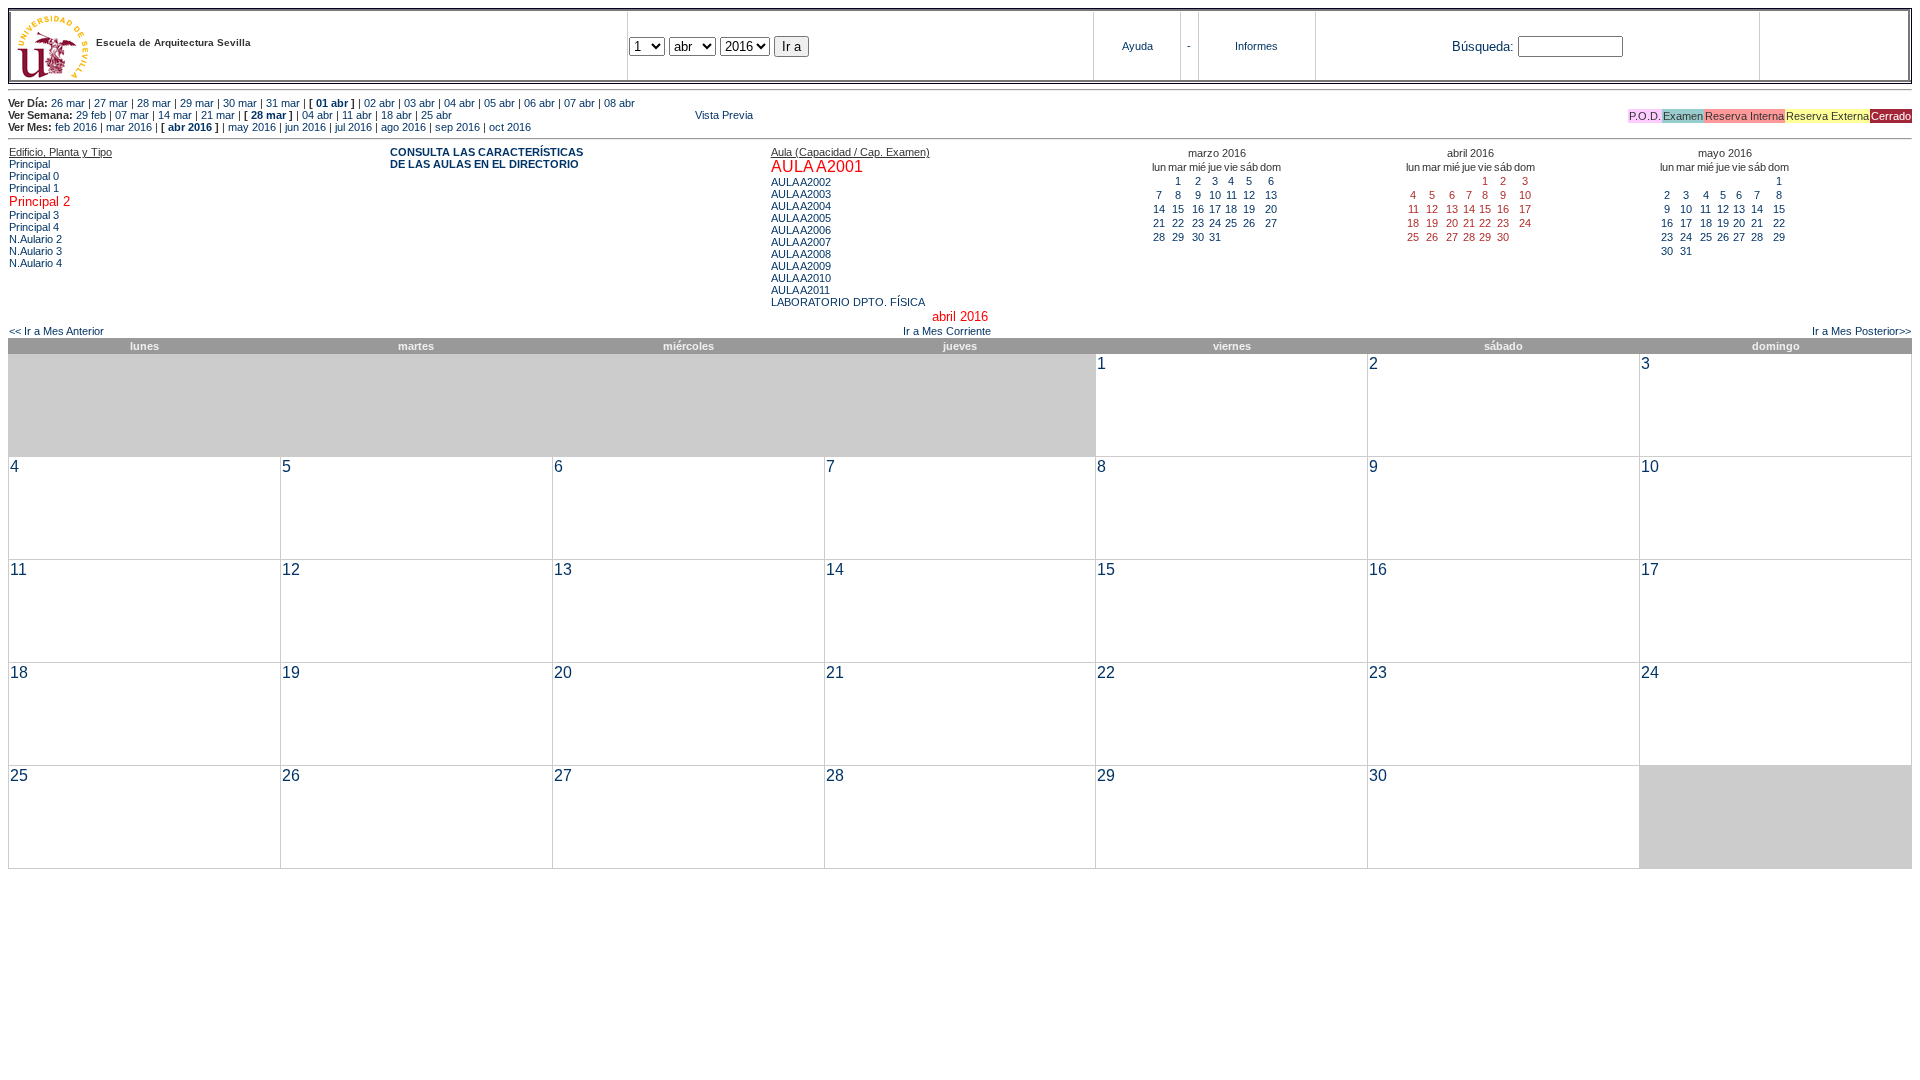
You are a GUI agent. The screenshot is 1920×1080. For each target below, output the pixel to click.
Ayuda (1137, 46)
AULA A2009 (801, 266)
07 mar (132, 115)
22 (1178, 223)
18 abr (396, 115)
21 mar (218, 115)
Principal (29, 164)
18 (1231, 209)
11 (1231, 195)
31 (1215, 237)
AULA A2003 (801, 194)
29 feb (91, 115)
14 (1159, 209)
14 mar (175, 115)
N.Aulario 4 (35, 263)
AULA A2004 (801, 206)
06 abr (539, 103)
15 (1178, 209)
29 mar (197, 103)
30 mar (240, 103)
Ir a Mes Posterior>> (1861, 331)
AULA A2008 (801, 254)
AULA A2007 (801, 242)
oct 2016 (510, 127)
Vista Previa (604, 115)
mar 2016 (129, 127)
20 (1271, 209)
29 (1178, 237)
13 (1271, 195)
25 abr (436, 115)
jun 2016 (305, 127)
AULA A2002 (801, 182)
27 (1271, 223)
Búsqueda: (1483, 46)
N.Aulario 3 (35, 251)
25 (1231, 223)
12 (1249, 195)
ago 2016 (403, 127)
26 (1249, 223)
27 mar (111, 103)
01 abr (332, 103)
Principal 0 (34, 176)
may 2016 (252, 127)
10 (1215, 195)
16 (1198, 209)
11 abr (357, 115)
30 (1198, 237)
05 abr (499, 103)
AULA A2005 (801, 218)
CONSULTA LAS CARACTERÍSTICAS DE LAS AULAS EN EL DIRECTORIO (486, 158)
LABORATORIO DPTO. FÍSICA (848, 302)
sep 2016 (457, 127)
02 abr (379, 103)
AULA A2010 (801, 278)
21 (1159, 223)
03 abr (419, 103)
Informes (1256, 46)
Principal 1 (34, 188)
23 (1198, 223)
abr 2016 (190, 127)
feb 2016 (76, 127)
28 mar (154, 103)
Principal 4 (34, 227)
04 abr (459, 103)
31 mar (283, 103)
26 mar (68, 103)
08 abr (619, 103)
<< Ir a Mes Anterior (56, 331)
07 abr (579, 103)
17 (1215, 209)
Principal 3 (34, 215)
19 (1249, 209)
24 (1215, 223)
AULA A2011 (800, 290)
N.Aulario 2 (35, 239)
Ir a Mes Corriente (947, 331)
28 (1159, 237)
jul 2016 (353, 127)
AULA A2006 (801, 230)
